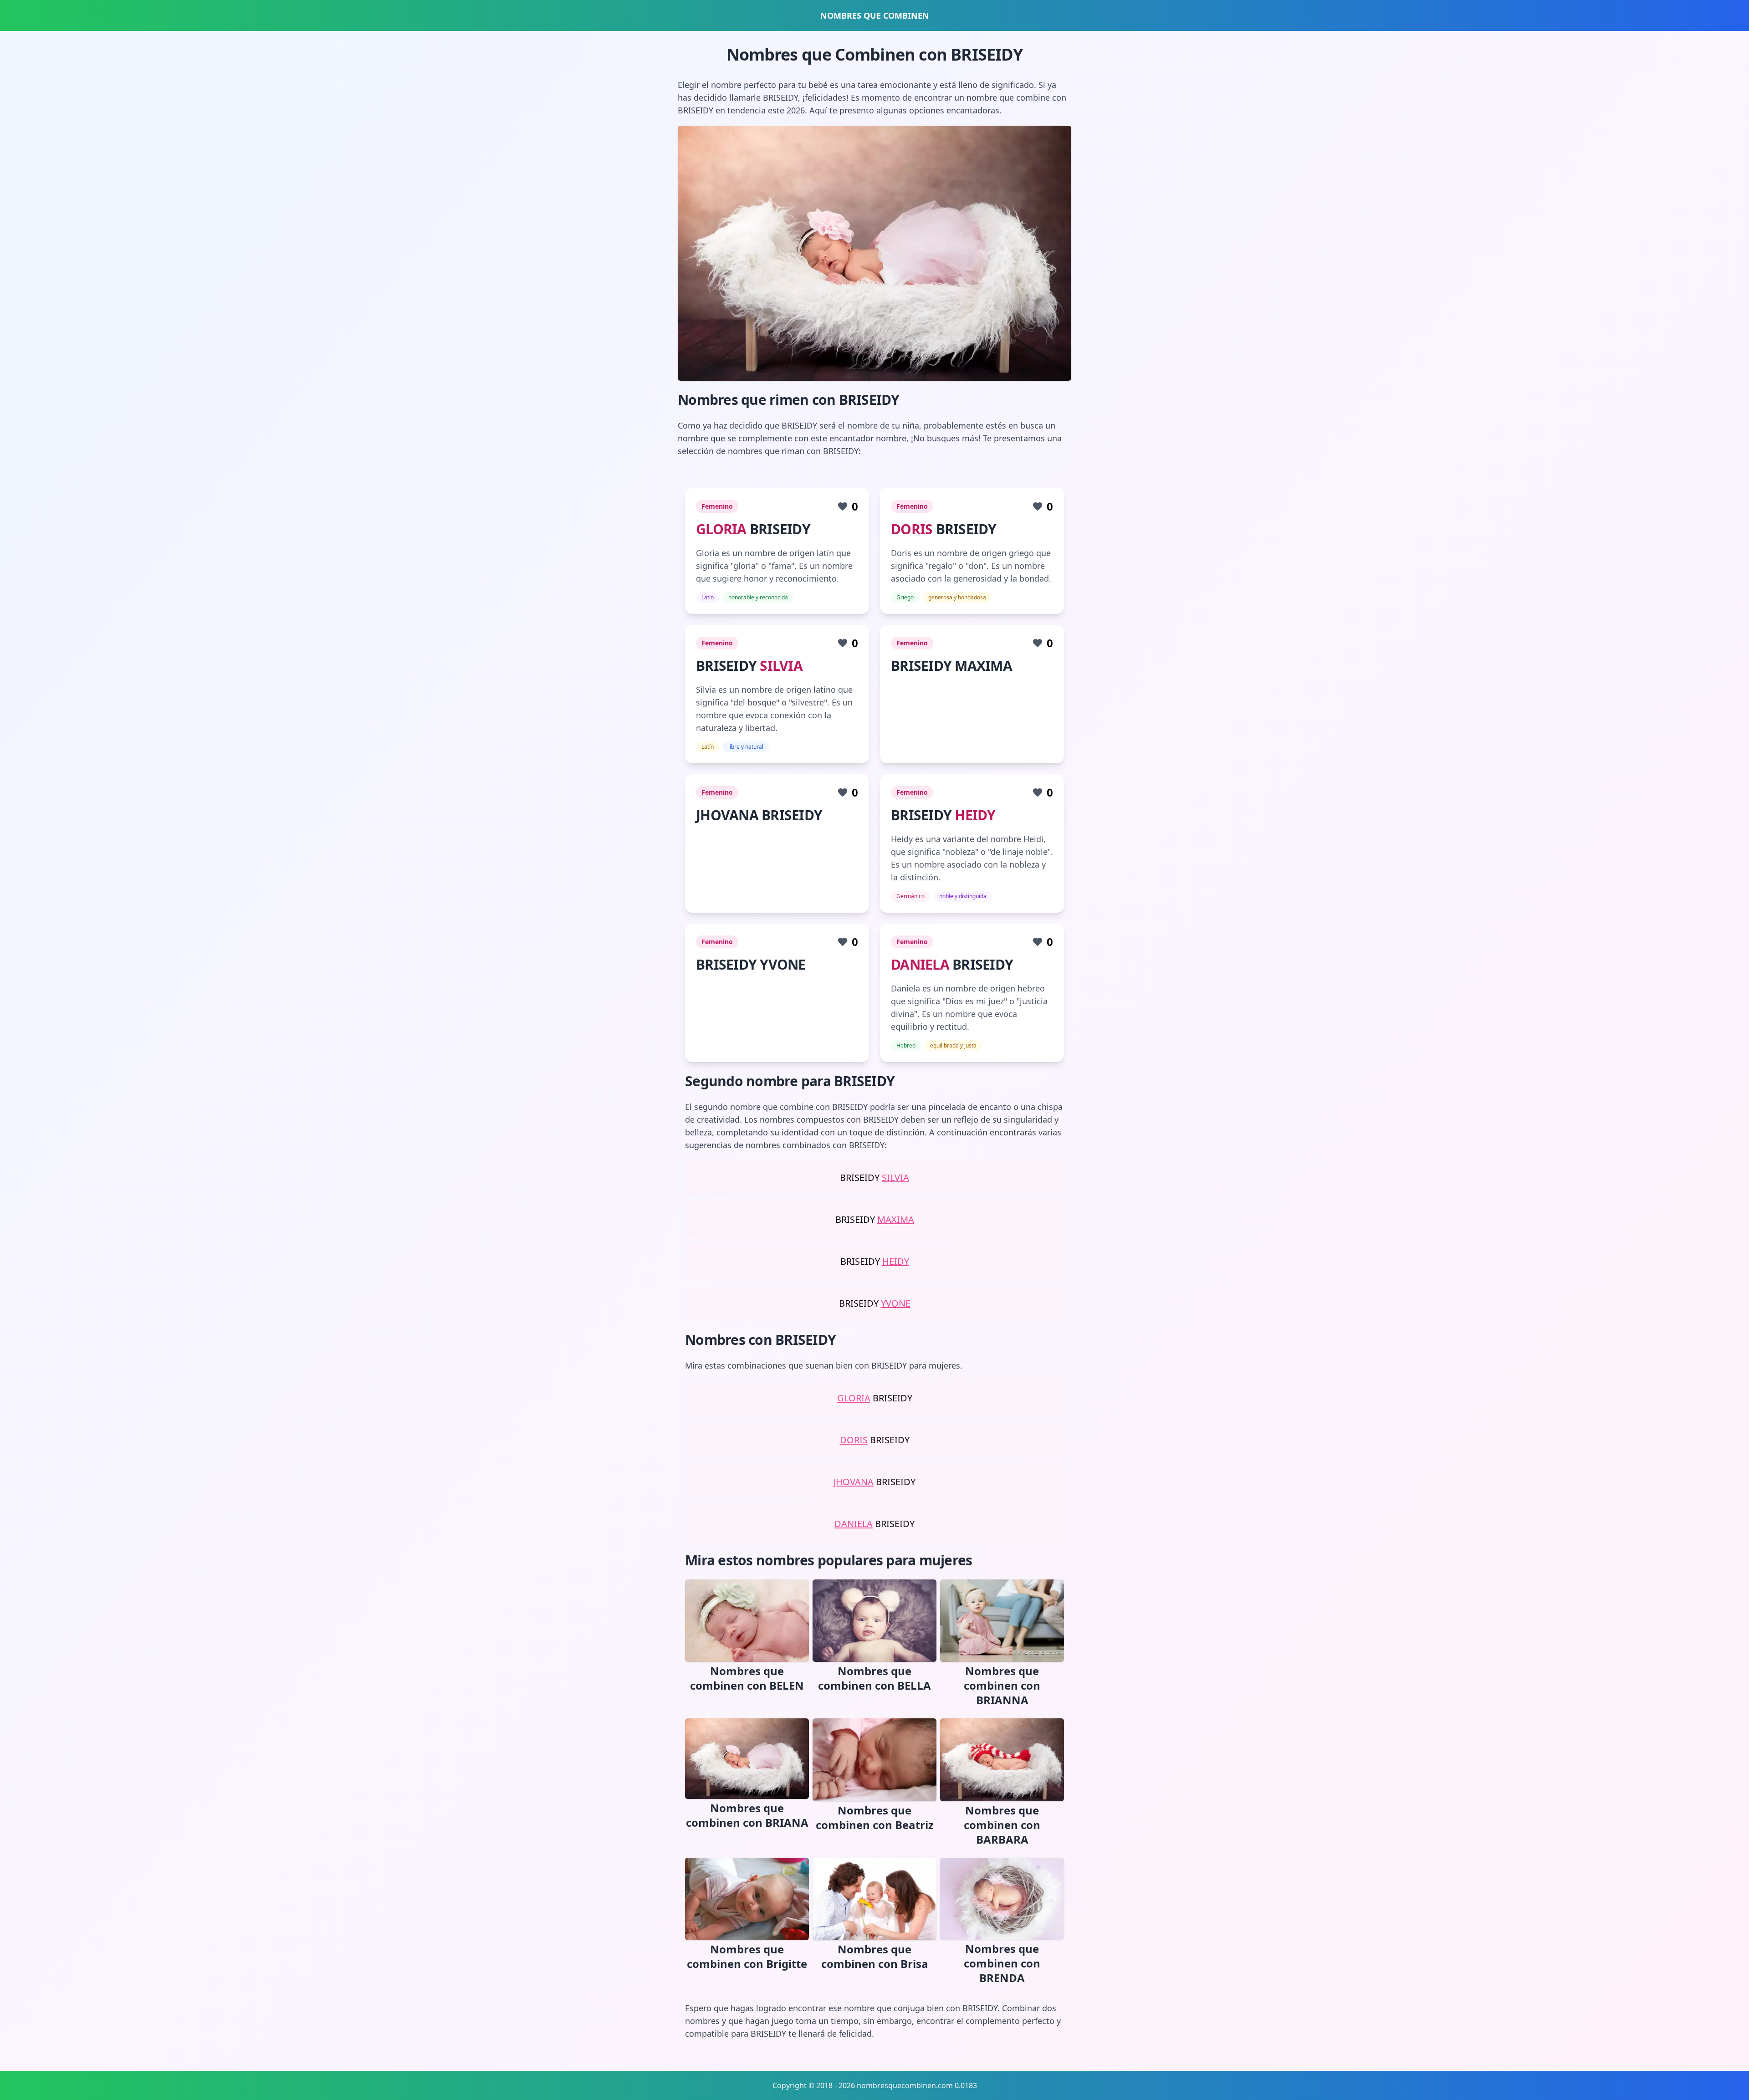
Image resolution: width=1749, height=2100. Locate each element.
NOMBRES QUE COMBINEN (875, 15)
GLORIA (721, 529)
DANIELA (920, 964)
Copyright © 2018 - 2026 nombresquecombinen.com (863, 2085)
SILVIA (781, 666)
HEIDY (975, 815)
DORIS (912, 529)
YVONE (896, 1303)
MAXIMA (896, 1219)
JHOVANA (854, 1482)
